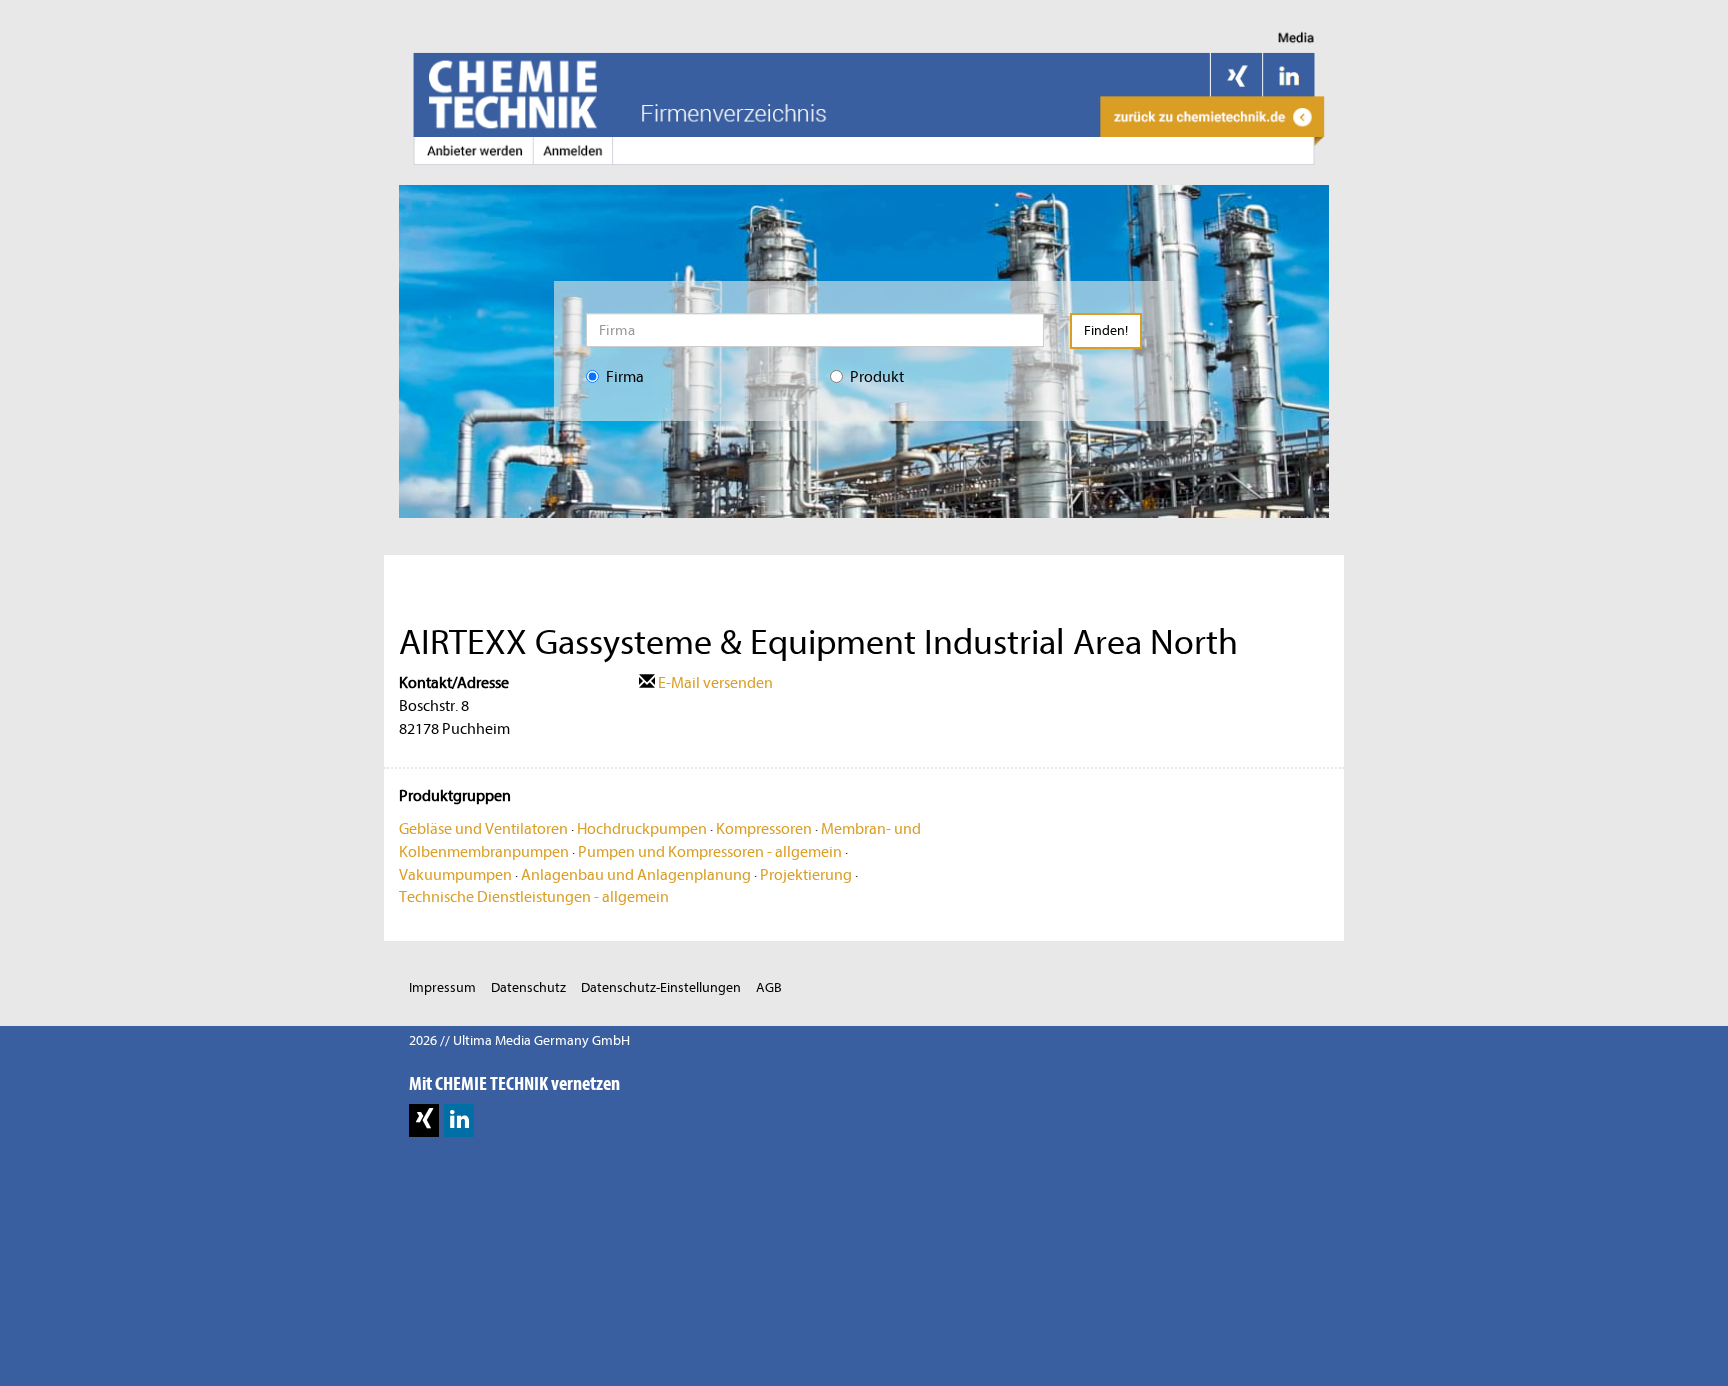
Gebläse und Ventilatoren (483, 829)
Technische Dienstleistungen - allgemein (534, 897)
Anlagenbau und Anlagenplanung (636, 875)
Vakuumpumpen (455, 875)
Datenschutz (528, 987)
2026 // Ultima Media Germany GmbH (519, 1040)
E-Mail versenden (714, 683)
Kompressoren (764, 829)
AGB (769, 987)
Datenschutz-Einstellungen (661, 987)
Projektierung (806, 875)
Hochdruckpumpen (642, 829)
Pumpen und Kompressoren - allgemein (710, 852)
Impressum (442, 987)
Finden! (1106, 330)
